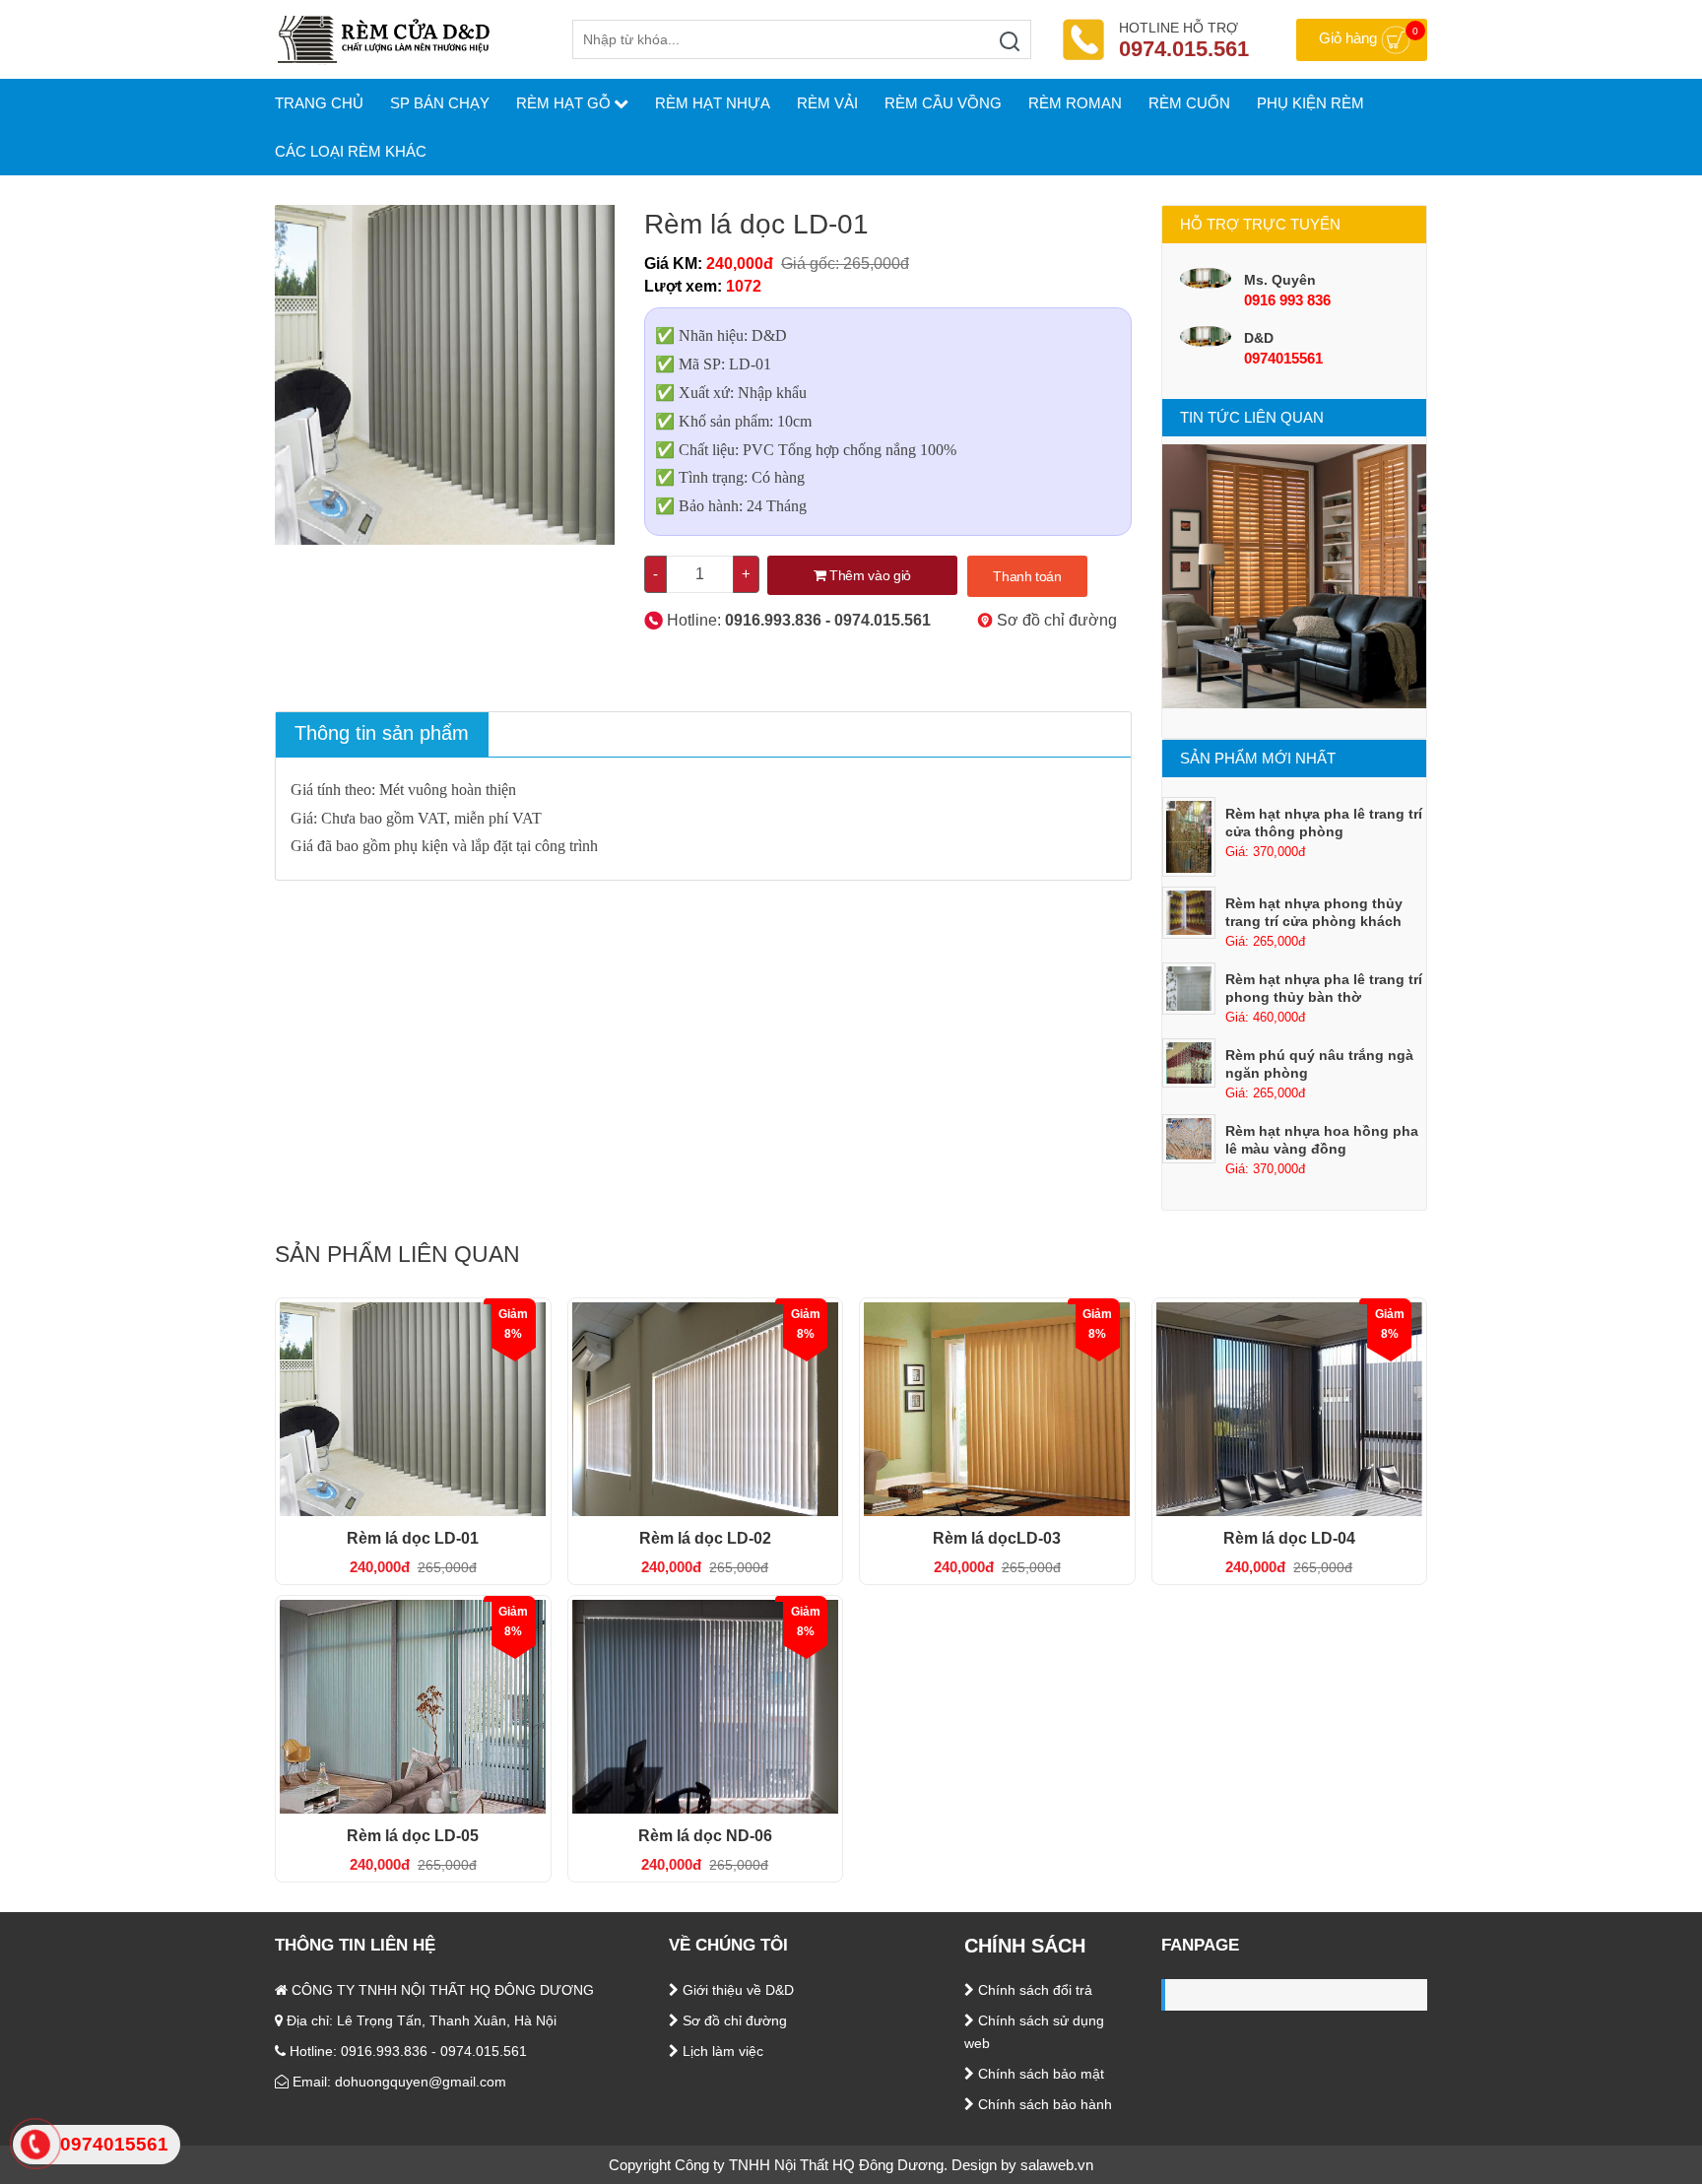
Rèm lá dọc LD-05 (413, 1836)
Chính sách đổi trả (1033, 1990)
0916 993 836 (1287, 300)
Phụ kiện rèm (1310, 103)
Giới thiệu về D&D (736, 1990)
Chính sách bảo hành (1043, 2104)
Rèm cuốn (1189, 103)
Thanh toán (1027, 576)
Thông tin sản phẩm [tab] (382, 733)
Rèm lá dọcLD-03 (997, 1538)
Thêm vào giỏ (868, 575)
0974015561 (1283, 358)
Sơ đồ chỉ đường (1055, 620)
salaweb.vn (1057, 2165)
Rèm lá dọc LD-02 (705, 1538)
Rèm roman (1075, 103)
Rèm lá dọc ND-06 (705, 1836)
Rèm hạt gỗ (563, 103)
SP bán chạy (440, 103)
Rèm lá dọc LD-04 (1289, 1538)
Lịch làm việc (721, 2051)
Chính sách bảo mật (1039, 2074)
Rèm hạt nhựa (713, 103)
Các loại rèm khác (351, 151)
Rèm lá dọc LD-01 (413, 1538)
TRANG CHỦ (319, 103)
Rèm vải (827, 103)
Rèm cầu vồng (943, 103)
